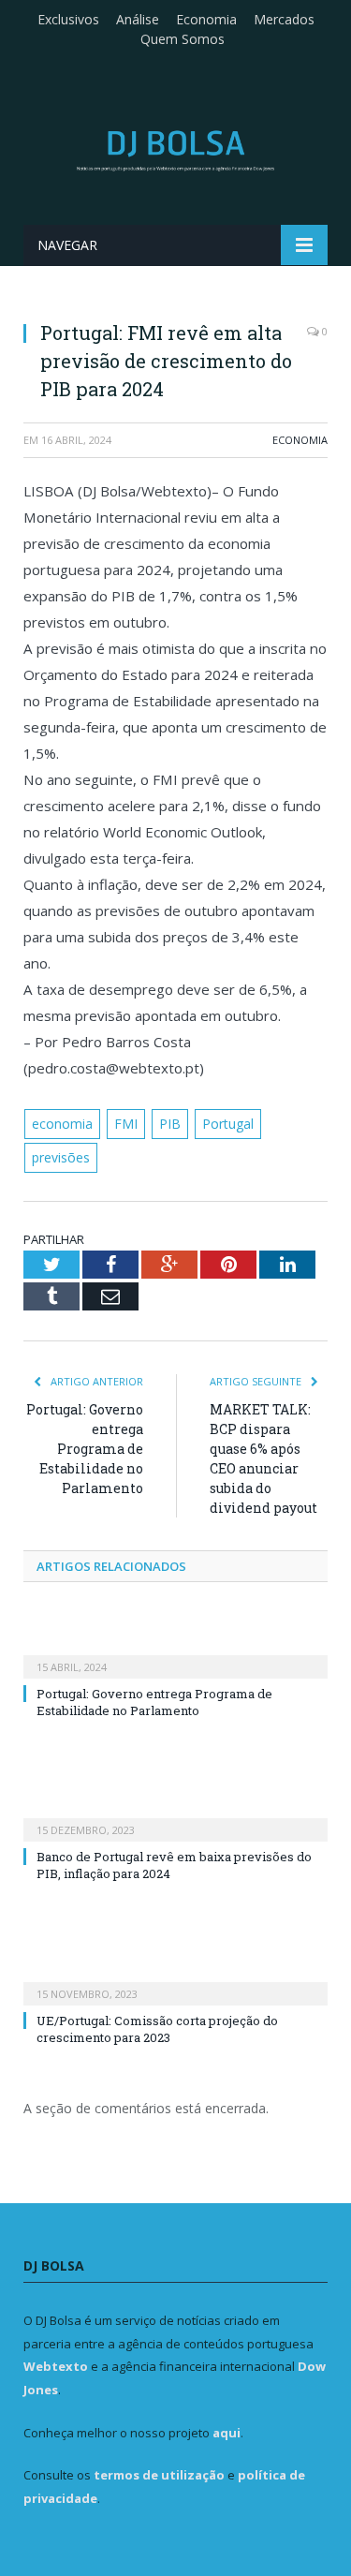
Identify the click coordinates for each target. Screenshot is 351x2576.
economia (62, 1124)
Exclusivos (68, 19)
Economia (206, 19)
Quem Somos (183, 39)
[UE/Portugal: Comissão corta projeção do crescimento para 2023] (175, 1981)
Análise (138, 19)
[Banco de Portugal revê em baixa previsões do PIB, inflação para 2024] (175, 1817)
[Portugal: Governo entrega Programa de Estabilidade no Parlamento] (175, 1654)
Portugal (228, 1124)
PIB (170, 1124)
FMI (126, 1124)
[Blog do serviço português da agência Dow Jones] (175, 148)
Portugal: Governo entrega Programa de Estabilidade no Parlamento (85, 1449)
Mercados (284, 19)
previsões (61, 1157)
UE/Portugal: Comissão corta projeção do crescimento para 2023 (157, 2029)
